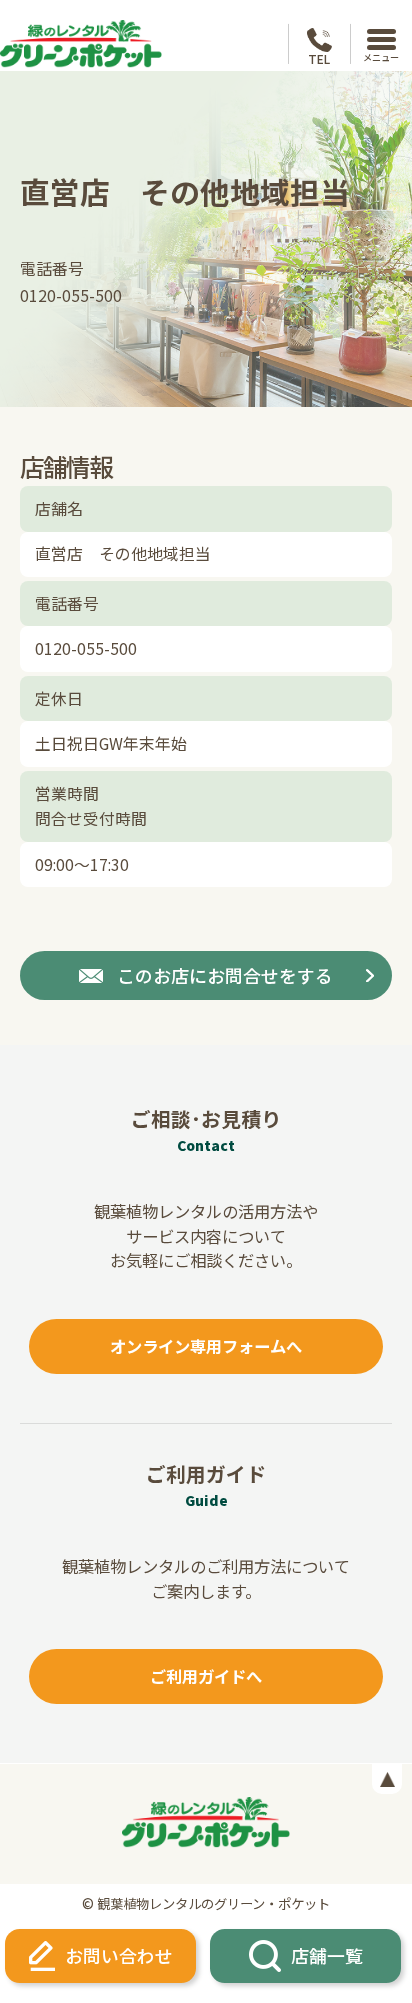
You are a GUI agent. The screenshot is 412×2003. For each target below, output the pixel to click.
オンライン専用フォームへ (206, 1346)
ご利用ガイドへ (206, 1676)
